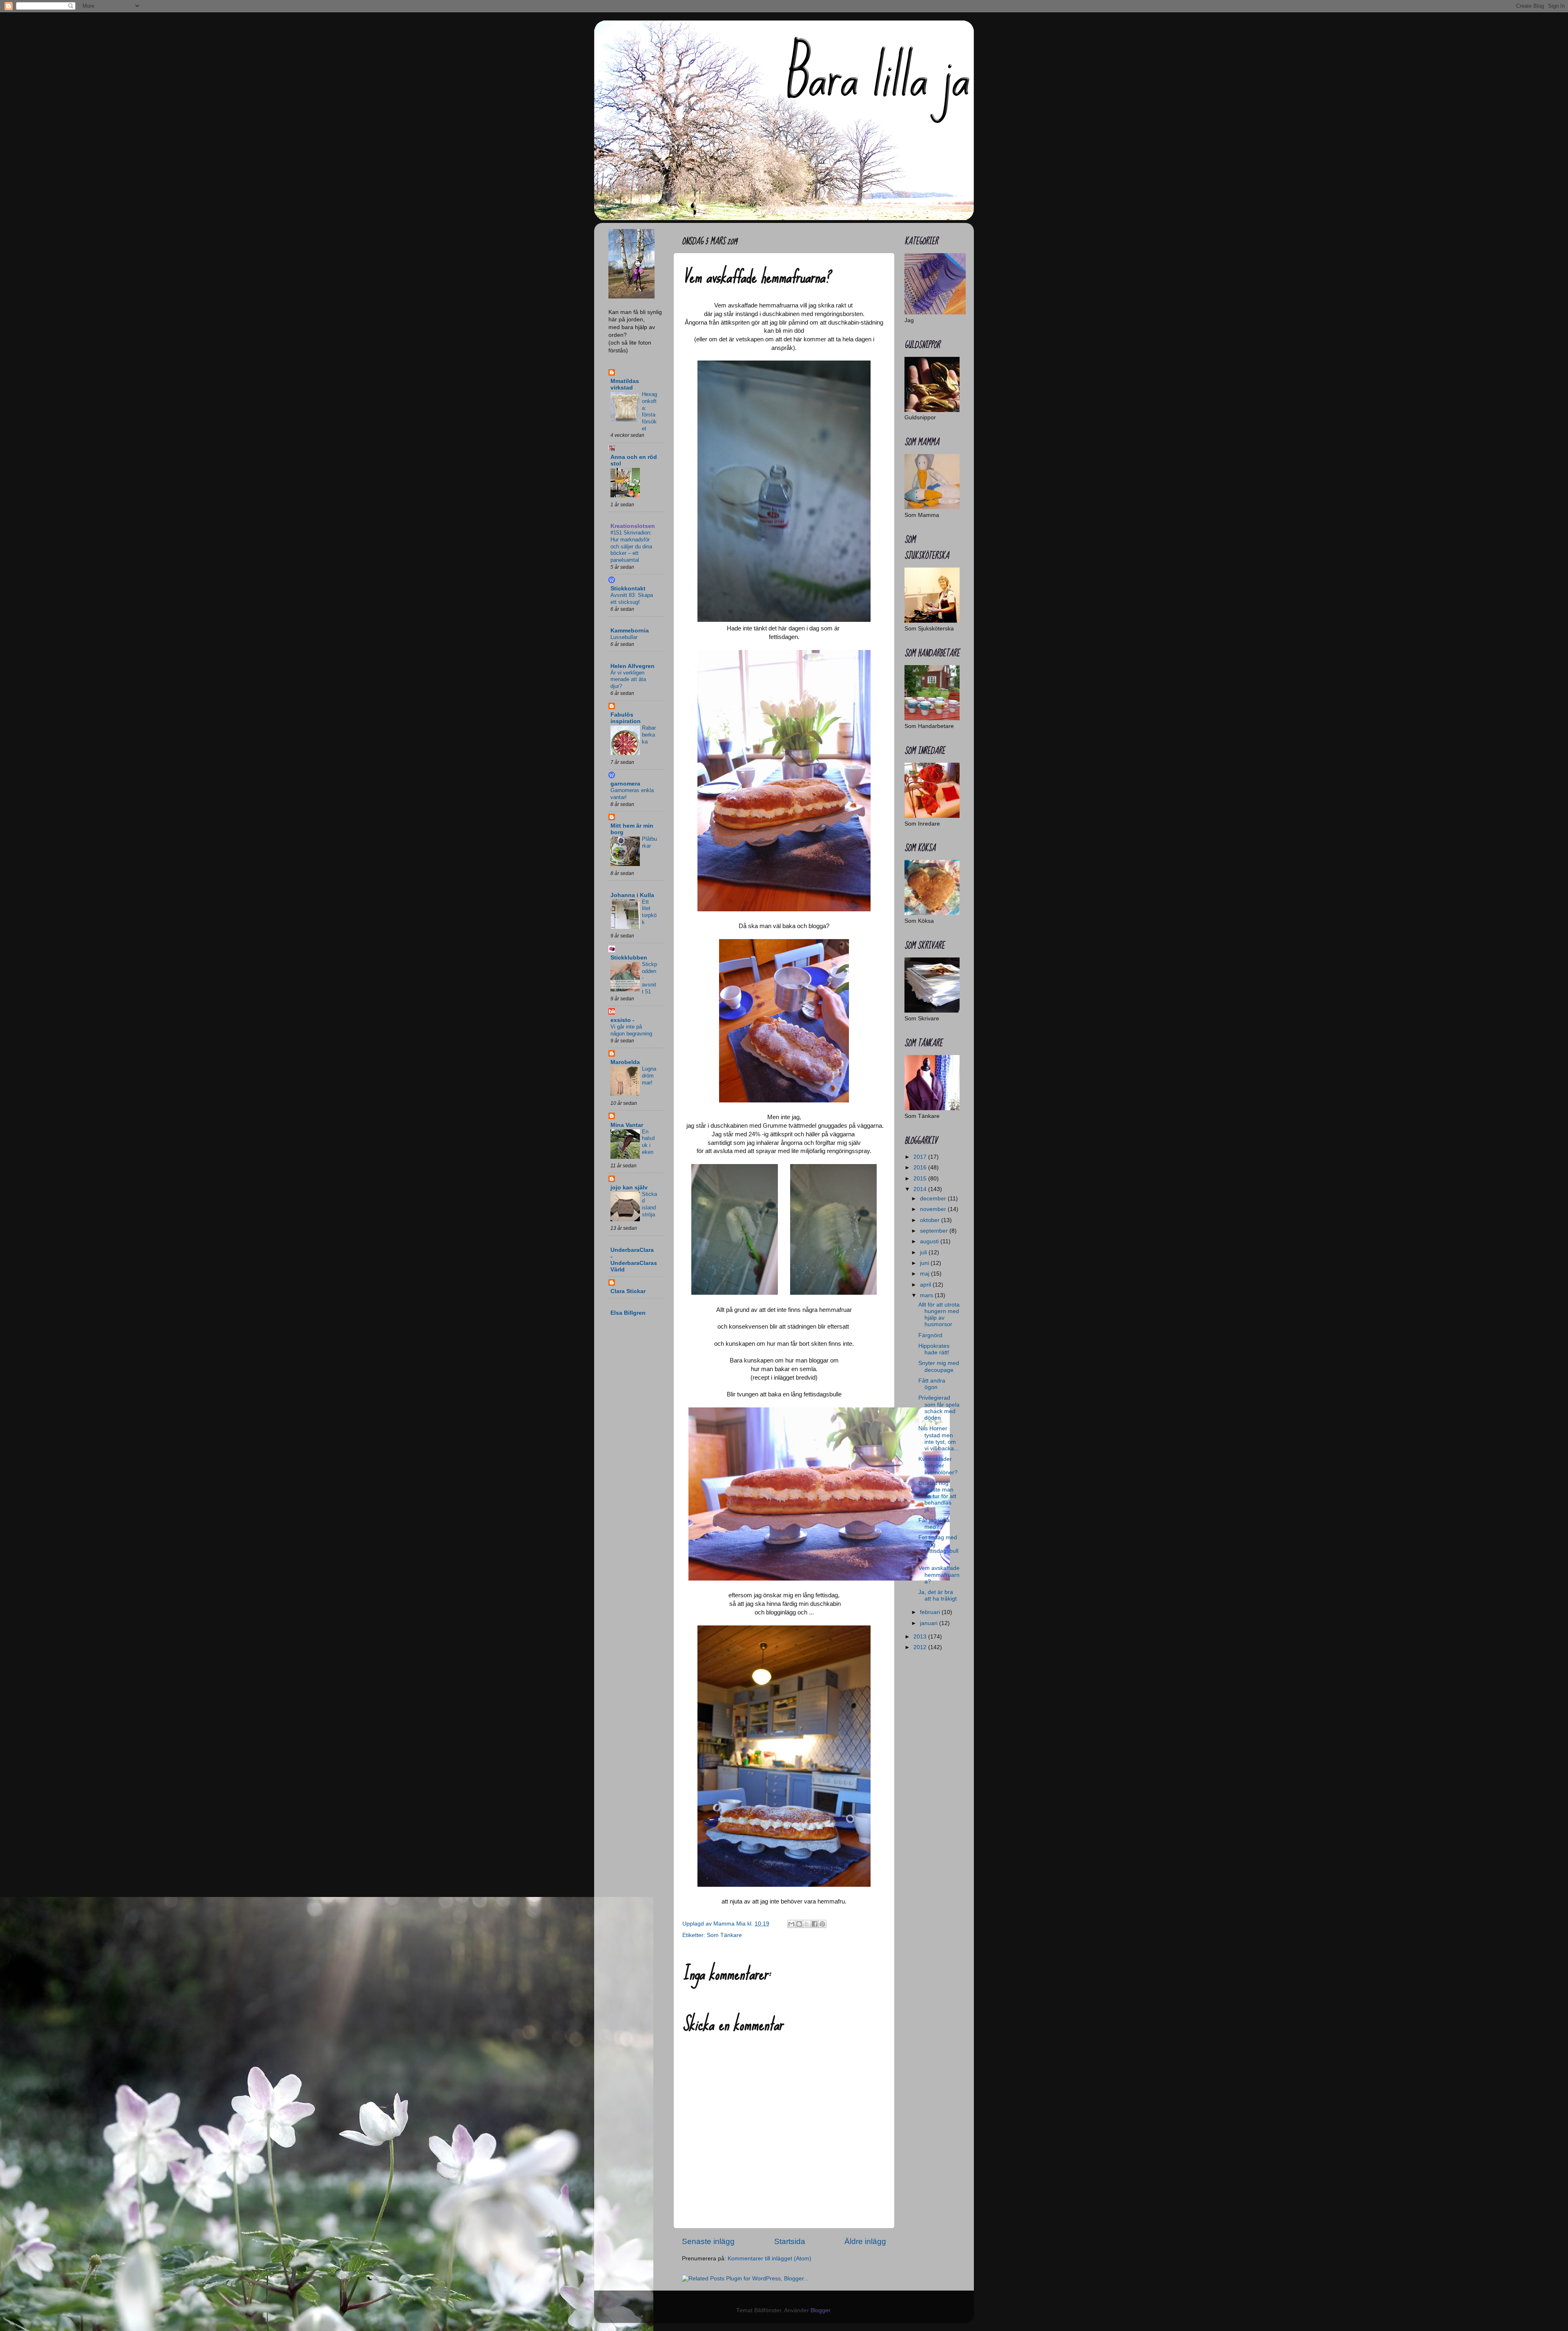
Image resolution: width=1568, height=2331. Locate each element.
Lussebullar (624, 637)
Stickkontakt (628, 589)
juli (924, 1252)
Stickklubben (629, 958)
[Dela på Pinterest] (822, 1924)
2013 (921, 1637)
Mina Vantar (627, 1125)
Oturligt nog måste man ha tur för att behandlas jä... (937, 1496)
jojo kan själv (629, 1188)
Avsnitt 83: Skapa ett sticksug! (632, 599)
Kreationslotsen (633, 526)
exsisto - (623, 1020)
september (935, 1231)
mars (927, 1295)
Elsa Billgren (628, 1313)
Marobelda (625, 1062)
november (934, 1209)
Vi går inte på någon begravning (631, 1030)
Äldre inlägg (865, 2241)
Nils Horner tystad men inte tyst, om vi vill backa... (939, 1438)
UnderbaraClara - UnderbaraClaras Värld (634, 1260)
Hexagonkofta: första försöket (649, 411)
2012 (921, 1647)
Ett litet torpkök (649, 912)
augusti (930, 1241)
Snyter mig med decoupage (939, 1366)
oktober (931, 1220)
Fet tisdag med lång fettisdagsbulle (938, 1547)
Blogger (820, 2310)
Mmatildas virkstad (625, 384)
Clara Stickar (628, 1291)
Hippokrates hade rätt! (934, 1349)
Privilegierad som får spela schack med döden (939, 1408)
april (926, 1285)
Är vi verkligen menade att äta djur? (628, 679)
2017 (921, 1157)
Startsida (790, 2241)
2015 (921, 1179)
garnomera (625, 784)
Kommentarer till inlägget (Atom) (770, 2259)
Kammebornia (630, 631)
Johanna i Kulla (632, 895)
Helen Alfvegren (633, 666)
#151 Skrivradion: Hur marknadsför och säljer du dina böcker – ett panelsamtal (631, 546)
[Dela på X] (807, 1924)
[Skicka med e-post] (791, 1924)
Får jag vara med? (934, 1524)
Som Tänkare (724, 1935)
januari (930, 1623)
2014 (921, 1189)
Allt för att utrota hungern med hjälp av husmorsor (939, 1315)
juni (925, 1263)
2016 (921, 1168)
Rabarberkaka (649, 735)
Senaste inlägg (708, 2241)
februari (931, 1612)
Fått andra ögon (932, 1384)
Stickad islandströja (649, 1204)
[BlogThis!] (799, 1924)
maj (925, 1274)
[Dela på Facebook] (815, 1924)
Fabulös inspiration (626, 718)
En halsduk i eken (648, 1142)
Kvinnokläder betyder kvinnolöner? (938, 1466)
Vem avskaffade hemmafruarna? (939, 1575)
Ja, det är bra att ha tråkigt (938, 1595)
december (934, 1199)
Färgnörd (930, 1335)
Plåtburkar (649, 842)
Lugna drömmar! (649, 1075)
